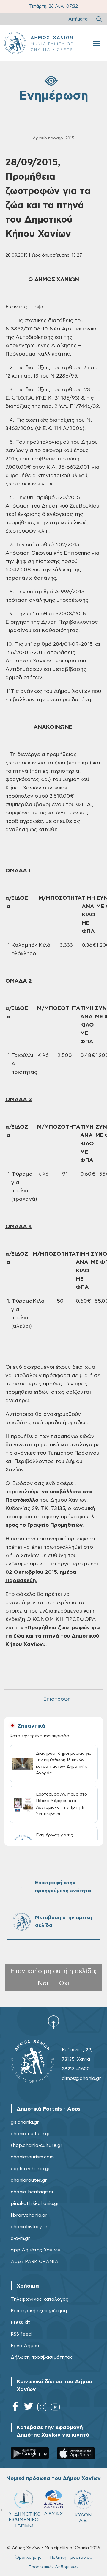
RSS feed (21, 2334)
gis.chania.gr (25, 2122)
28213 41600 (76, 2069)
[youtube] (55, 2408)
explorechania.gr (30, 2169)
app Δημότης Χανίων (36, 2250)
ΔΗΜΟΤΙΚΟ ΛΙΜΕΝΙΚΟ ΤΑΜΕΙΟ (26, 2520)
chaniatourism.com (32, 2157)
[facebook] (15, 2408)
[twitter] (29, 2408)
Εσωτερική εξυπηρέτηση (39, 2311)
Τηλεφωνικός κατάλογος (40, 2299)
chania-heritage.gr (32, 2192)
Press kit (20, 2322)
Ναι (43, 1983)
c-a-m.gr (20, 2238)
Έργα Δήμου (25, 2346)
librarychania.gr (29, 2215)
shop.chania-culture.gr (37, 2145)
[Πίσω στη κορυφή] (53, 2022)
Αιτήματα (78, 19)
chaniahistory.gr (29, 2227)
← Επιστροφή (53, 1699)
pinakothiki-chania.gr (35, 2203)
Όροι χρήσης (28, 2558)
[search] (99, 19)
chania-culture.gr (30, 2134)
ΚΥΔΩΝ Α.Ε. (83, 2518)
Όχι (64, 1983)
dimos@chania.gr (81, 2078)
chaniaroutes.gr (29, 2180)
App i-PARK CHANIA (34, 2262)
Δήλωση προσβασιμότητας (42, 2357)
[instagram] (42, 2408)
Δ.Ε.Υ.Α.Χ (53, 2514)
